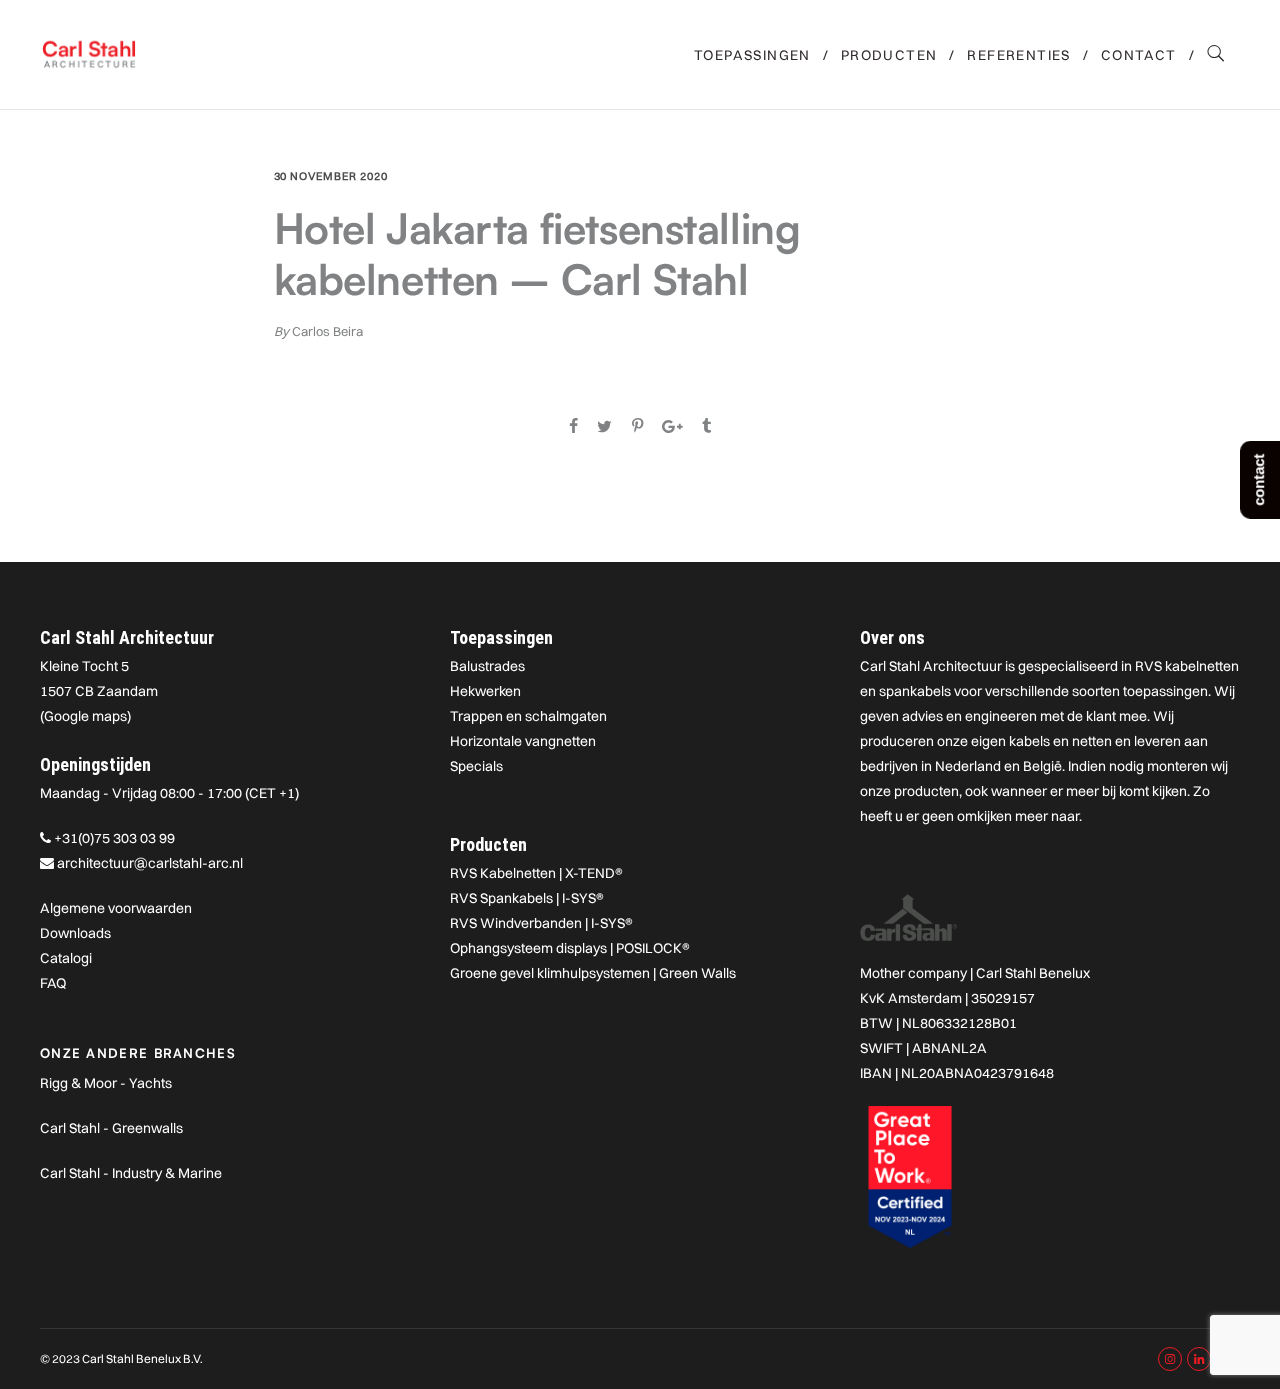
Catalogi (66, 958)
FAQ (53, 983)
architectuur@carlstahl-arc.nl (150, 863)
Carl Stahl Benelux (1033, 973)
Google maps (85, 716)
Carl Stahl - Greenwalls (111, 1128)
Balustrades (487, 666)
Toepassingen (752, 55)
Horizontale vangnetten (523, 741)
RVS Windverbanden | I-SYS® (541, 923)
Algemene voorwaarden (116, 908)
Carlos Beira (327, 331)
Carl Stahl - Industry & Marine (131, 1173)
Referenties (1018, 55)
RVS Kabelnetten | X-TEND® (536, 873)
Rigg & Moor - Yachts (106, 1083)
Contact (1139, 55)
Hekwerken (485, 691)
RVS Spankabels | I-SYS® (527, 898)
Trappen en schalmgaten (528, 716)
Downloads (75, 933)
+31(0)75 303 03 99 (114, 838)
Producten (889, 55)
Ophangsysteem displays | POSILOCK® (570, 948)
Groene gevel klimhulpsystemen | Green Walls (593, 973)
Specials (476, 766)
